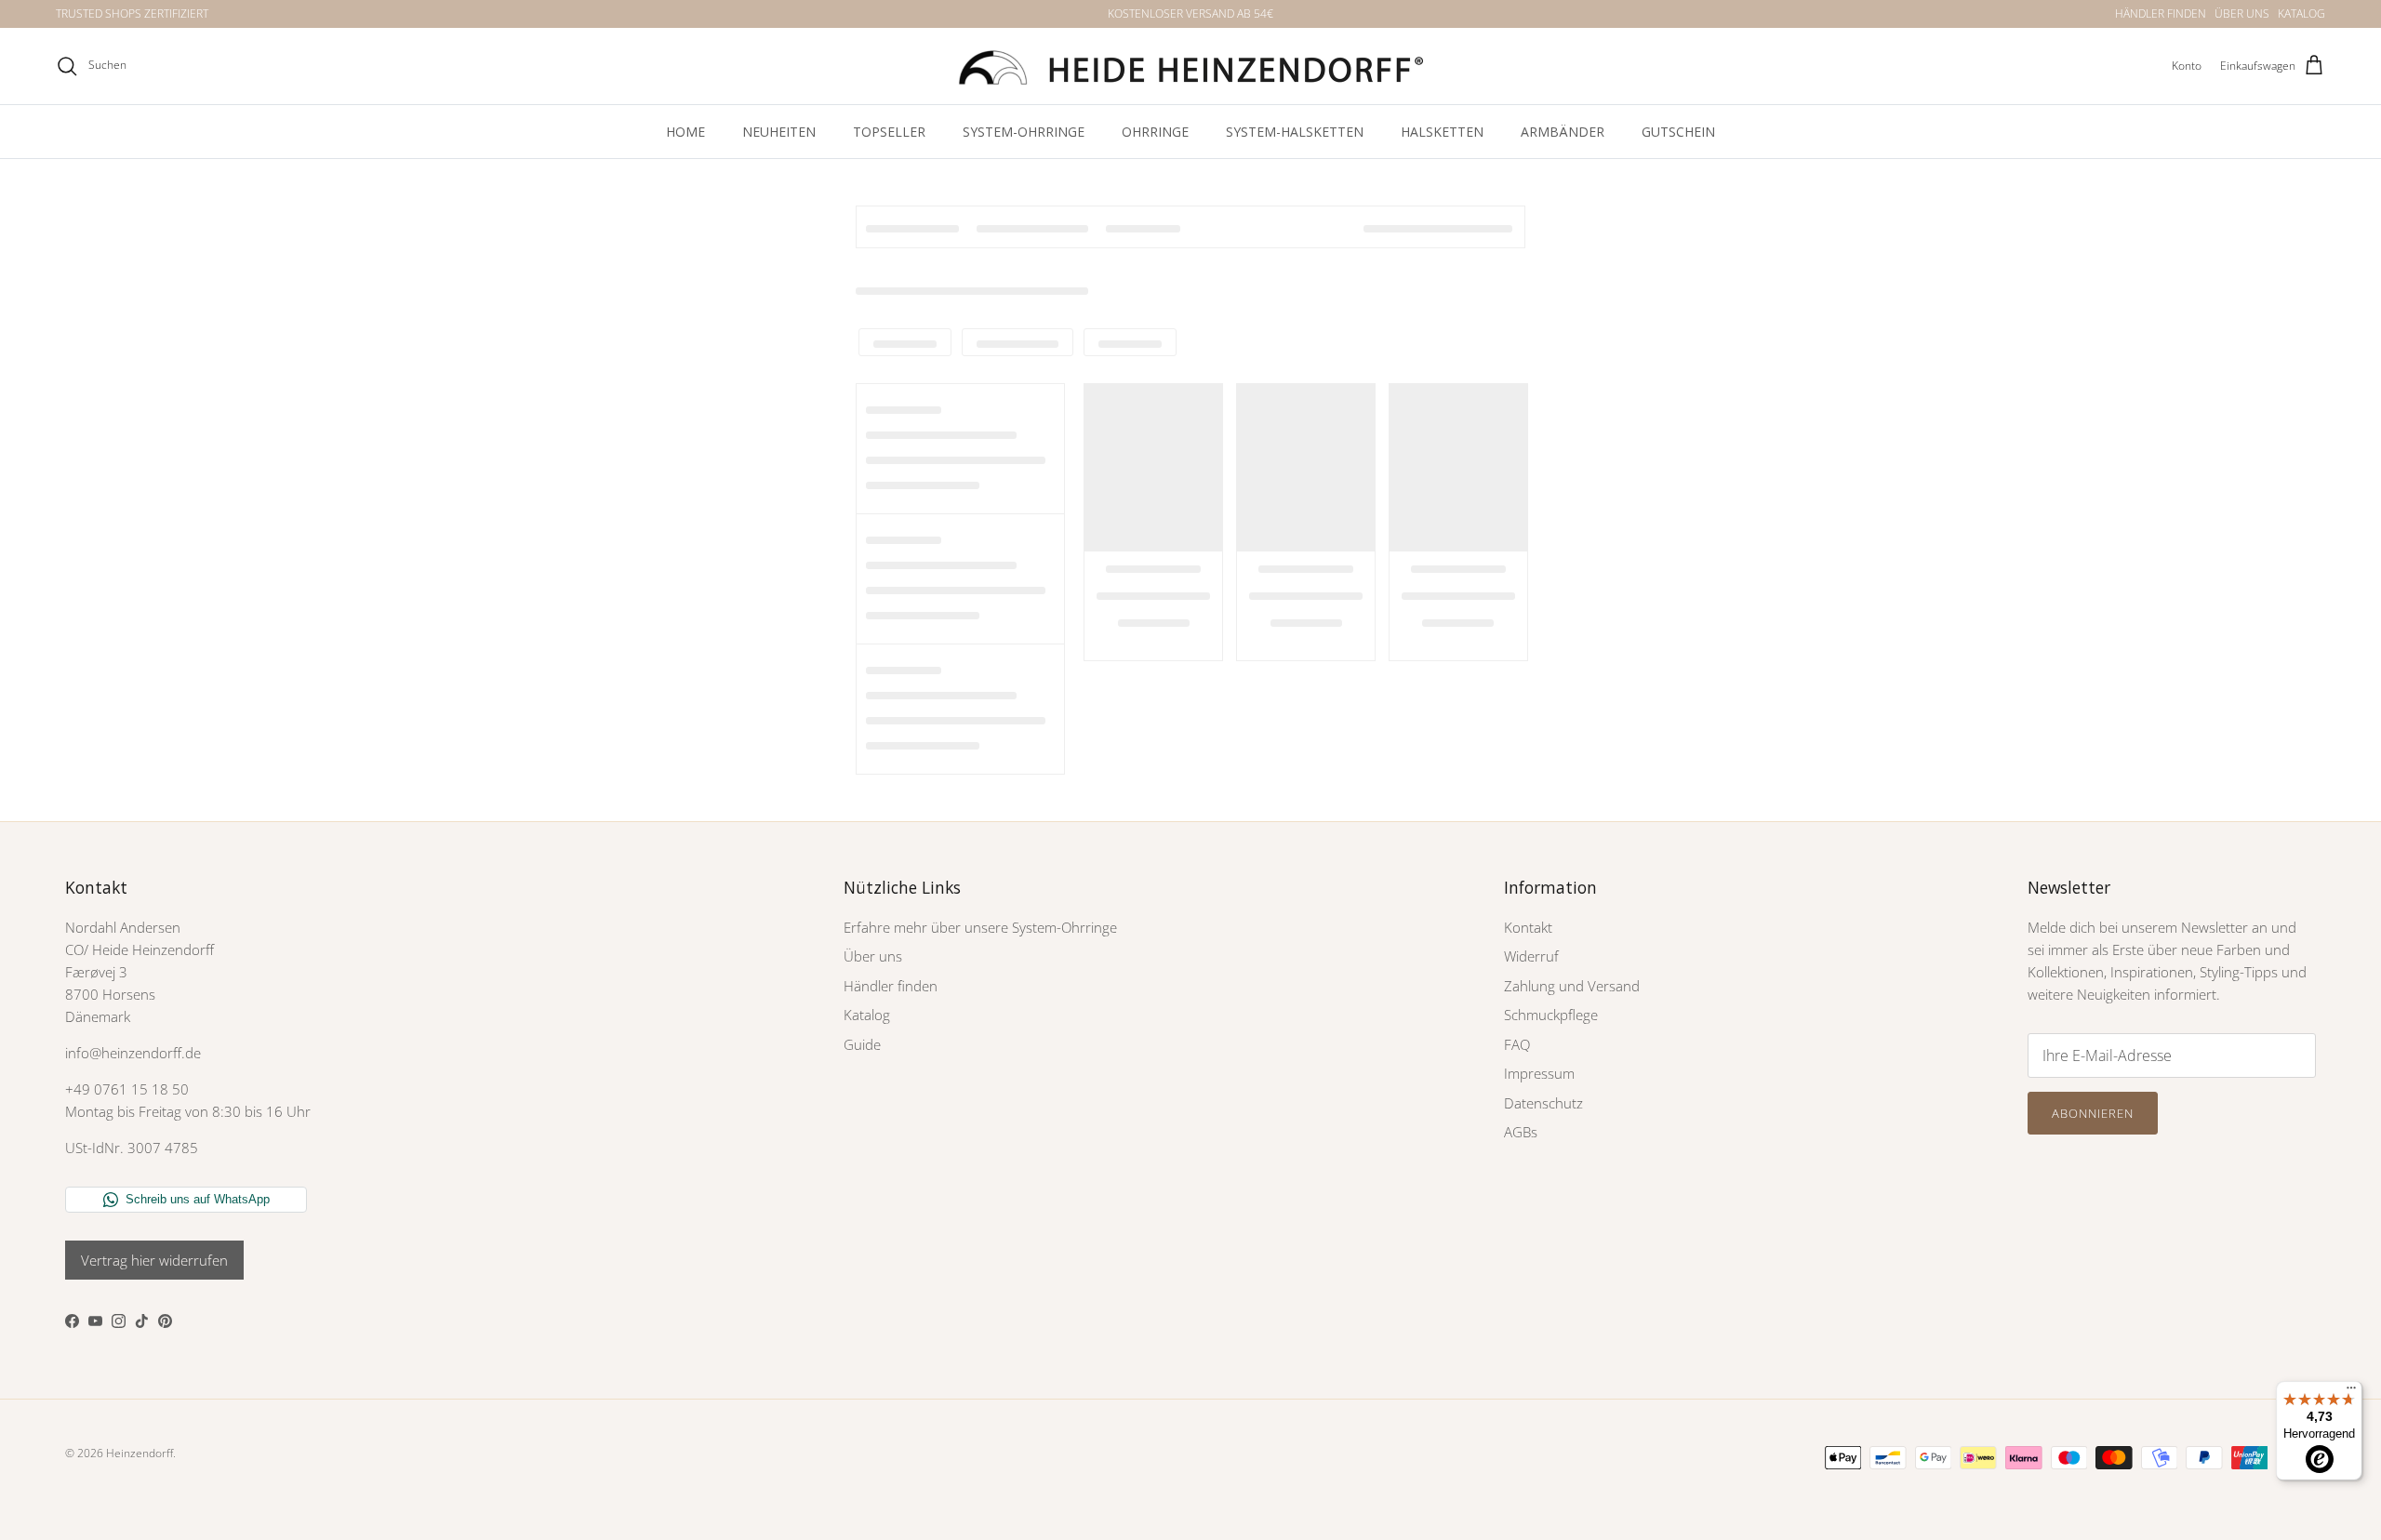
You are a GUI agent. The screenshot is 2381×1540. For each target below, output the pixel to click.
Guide (862, 1044)
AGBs (1521, 1132)
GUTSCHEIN (1678, 132)
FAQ (1517, 1044)
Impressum (1539, 1073)
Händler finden (891, 986)
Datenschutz (1543, 1103)
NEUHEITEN (779, 132)
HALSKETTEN (1442, 132)
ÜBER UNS (2242, 13)
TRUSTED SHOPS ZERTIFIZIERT (132, 13)
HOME (685, 132)
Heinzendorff (140, 1453)
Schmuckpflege (1551, 1015)
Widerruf (1531, 956)
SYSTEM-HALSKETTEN (1295, 132)
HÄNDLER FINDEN (2161, 13)
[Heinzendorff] (1190, 66)
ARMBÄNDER (1563, 132)
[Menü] (2351, 1392)
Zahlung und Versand (1572, 986)
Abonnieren (2093, 1113)
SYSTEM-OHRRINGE (1024, 132)
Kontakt (1528, 927)
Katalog (867, 1015)
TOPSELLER (889, 132)
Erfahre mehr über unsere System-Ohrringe (980, 927)
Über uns (873, 956)
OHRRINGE (1155, 132)
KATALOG (2301, 13)
